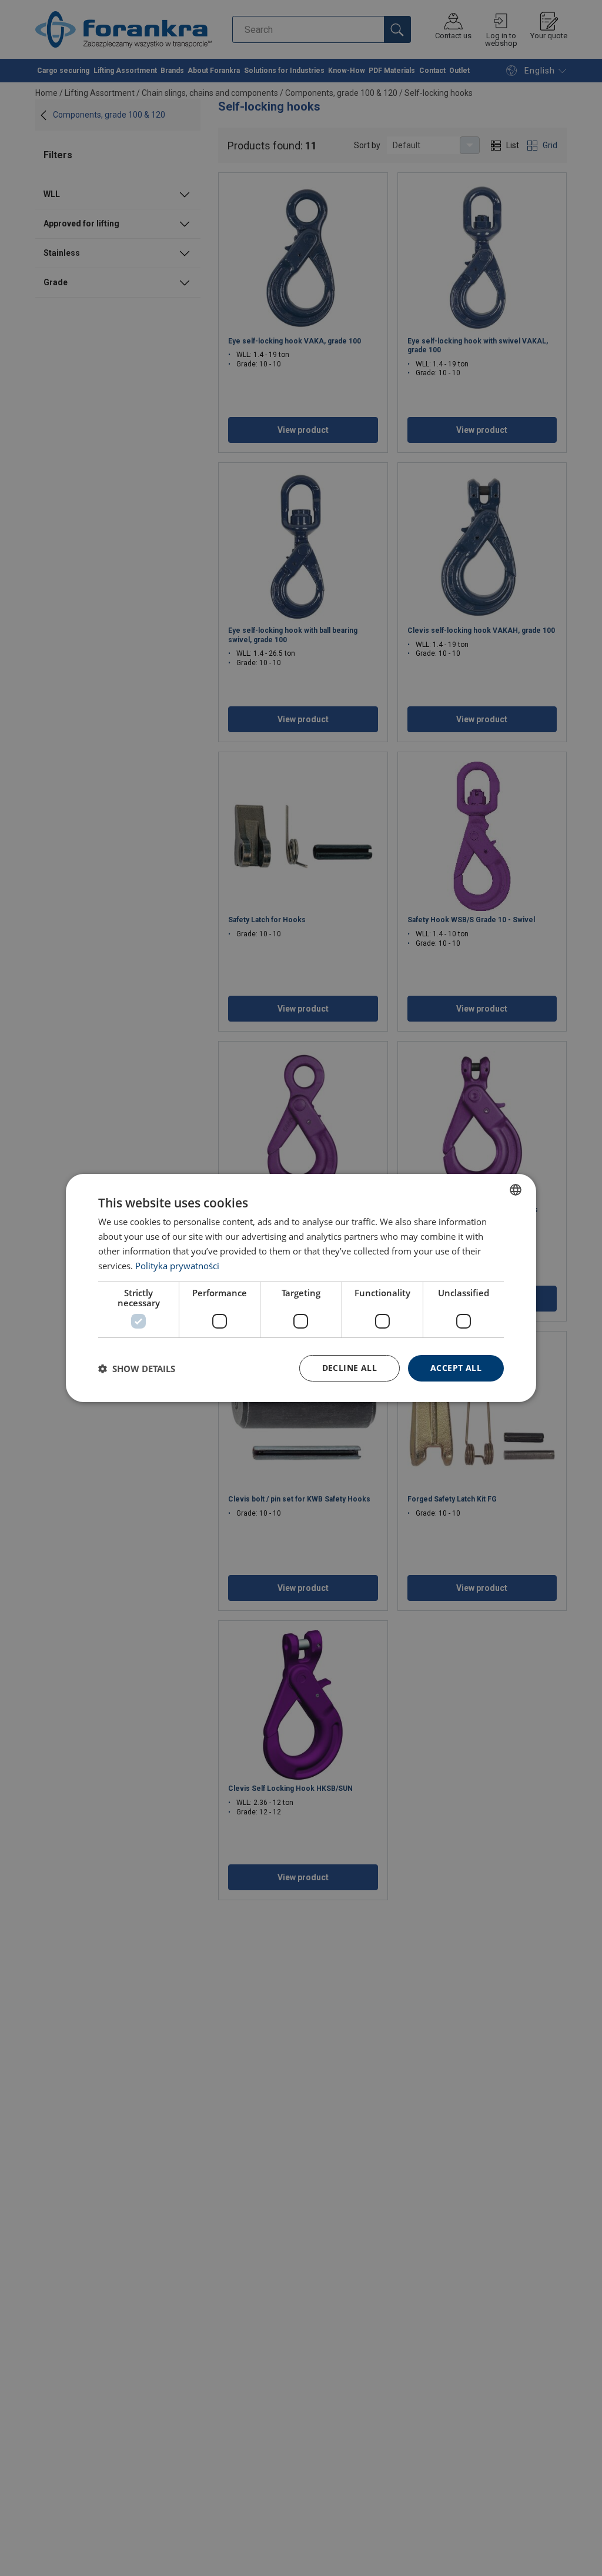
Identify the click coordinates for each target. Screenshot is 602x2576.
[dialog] (301, 1288)
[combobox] (516, 1190)
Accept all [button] (456, 1368)
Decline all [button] (350, 1368)
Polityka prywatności (177, 1266)
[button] (137, 1369)
